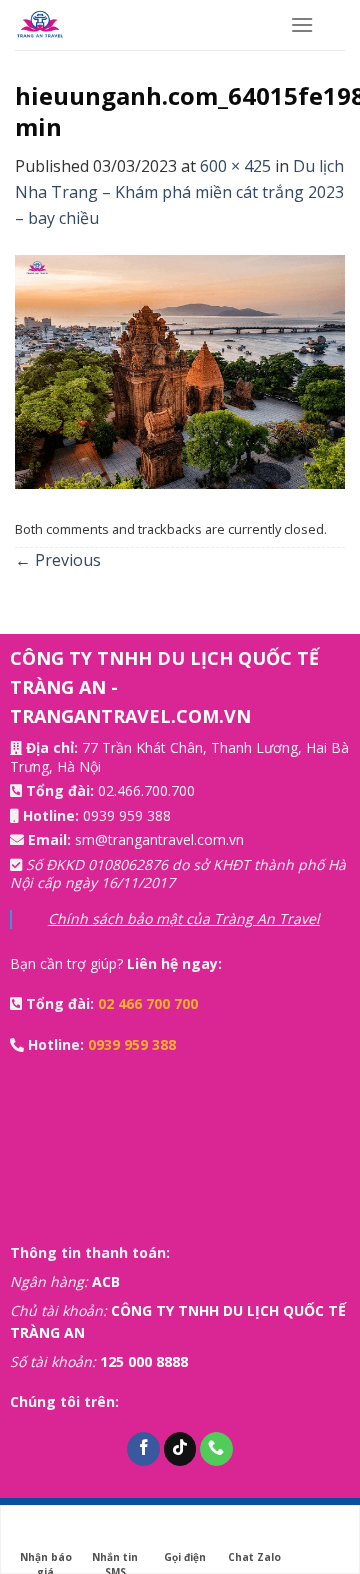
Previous (58, 560)
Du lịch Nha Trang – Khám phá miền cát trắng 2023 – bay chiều (179, 191)
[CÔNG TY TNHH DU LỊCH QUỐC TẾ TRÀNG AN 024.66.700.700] (137, 25)
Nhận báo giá (46, 1557)
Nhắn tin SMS (115, 1557)
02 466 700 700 (148, 1003)
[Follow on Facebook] (143, 1449)
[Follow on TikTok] (180, 1449)
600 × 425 (235, 166)
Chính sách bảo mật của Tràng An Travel (184, 918)
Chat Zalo (254, 1557)
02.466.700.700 (146, 790)
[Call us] (216, 1449)
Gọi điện (185, 1557)
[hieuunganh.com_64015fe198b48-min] (180, 370)
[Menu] (302, 24)
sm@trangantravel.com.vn (159, 839)
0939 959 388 (127, 815)
